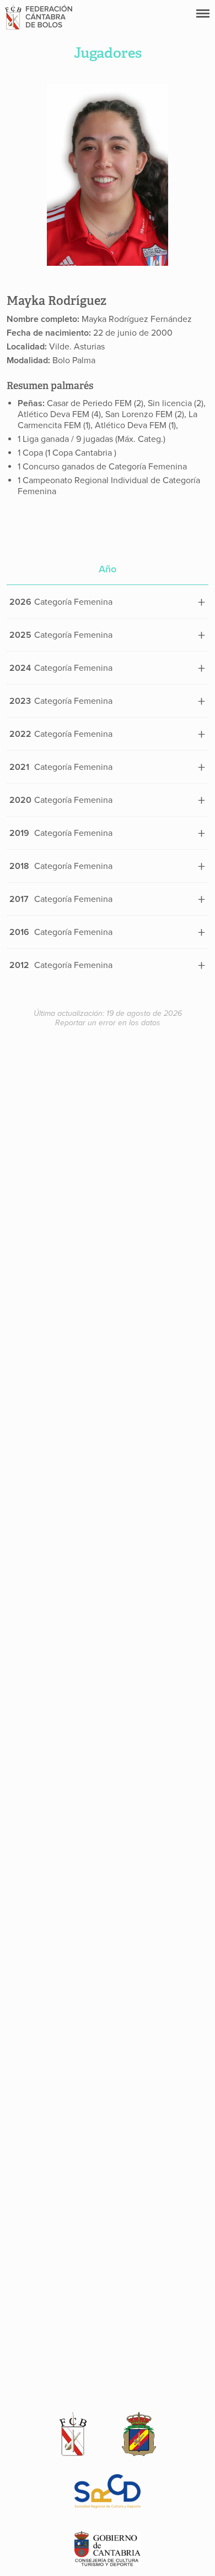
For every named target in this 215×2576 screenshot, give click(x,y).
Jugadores (108, 53)
